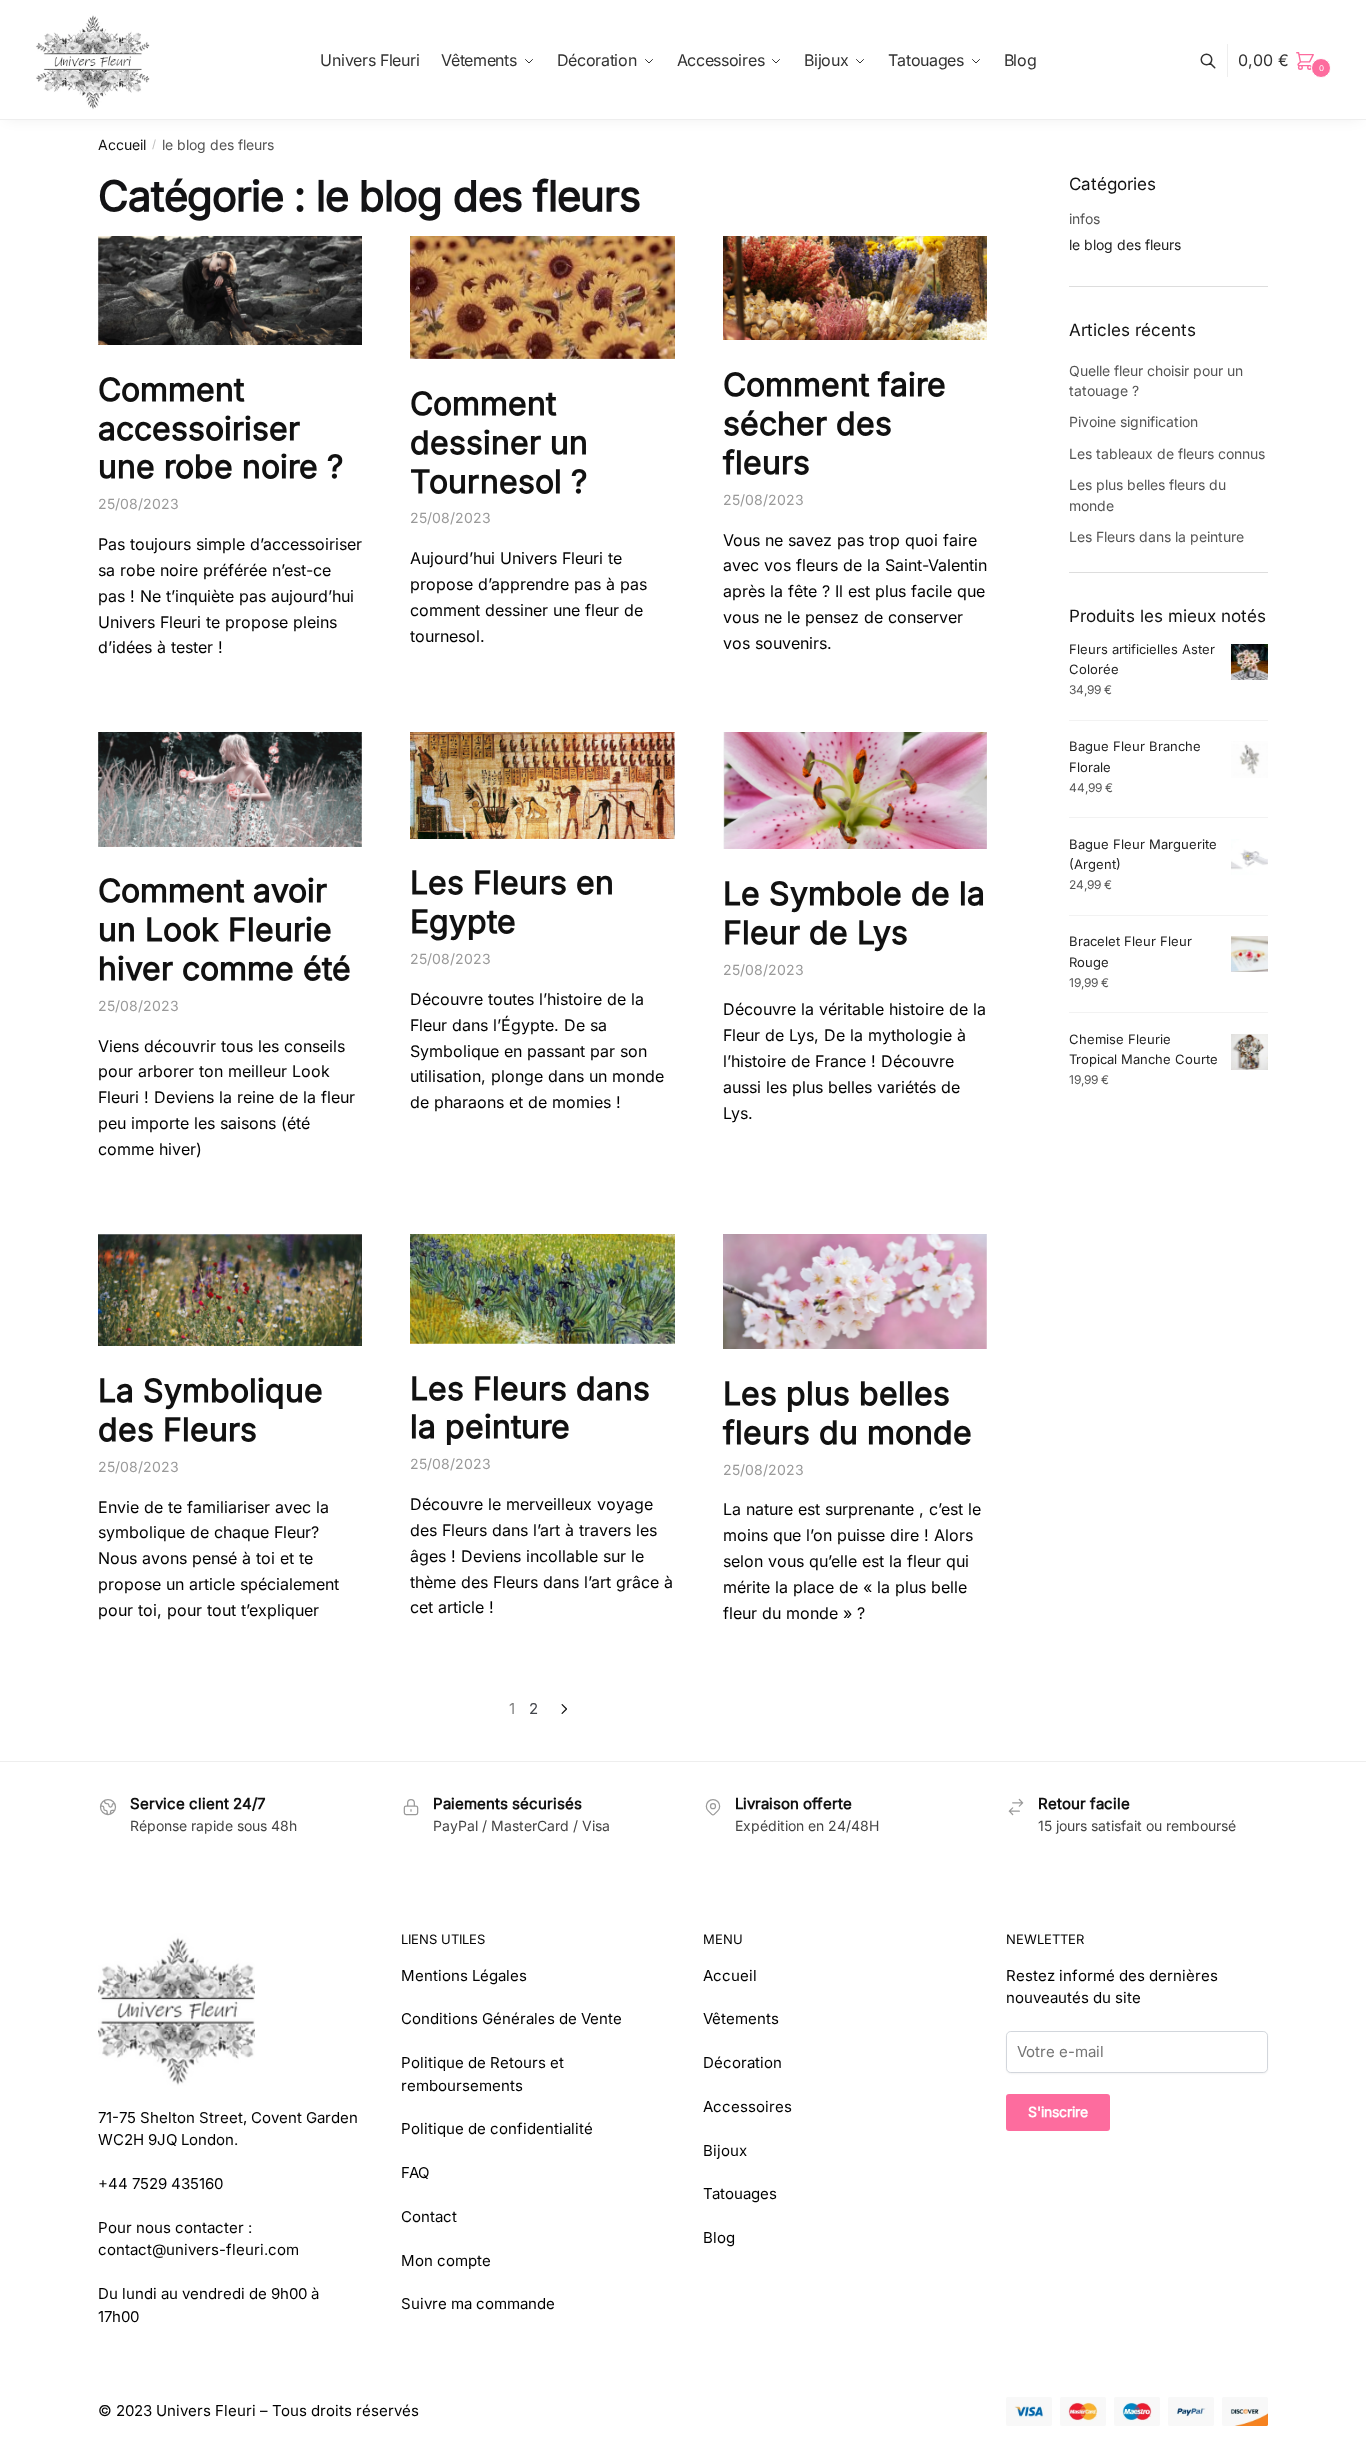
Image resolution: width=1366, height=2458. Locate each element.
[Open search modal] (1218, 60)
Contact (429, 2216)
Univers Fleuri (206, 2410)
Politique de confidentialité (497, 2128)
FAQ (415, 2172)
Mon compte (446, 2260)
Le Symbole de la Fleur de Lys (854, 913)
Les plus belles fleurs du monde (847, 1413)
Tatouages (740, 2193)
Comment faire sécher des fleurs (834, 423)
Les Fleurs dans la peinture (530, 1408)
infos (1084, 218)
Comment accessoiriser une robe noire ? (220, 428)
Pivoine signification (1133, 421)
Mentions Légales (464, 1975)
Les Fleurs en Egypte (512, 902)
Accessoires (747, 2106)
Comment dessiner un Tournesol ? (499, 442)
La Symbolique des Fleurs (210, 1410)
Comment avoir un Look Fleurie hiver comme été (224, 929)
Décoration (742, 2062)
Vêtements (741, 2018)
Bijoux (725, 2150)
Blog (719, 2237)
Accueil (122, 144)
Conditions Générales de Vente (511, 2018)
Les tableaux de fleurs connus (1167, 453)
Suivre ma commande (478, 2303)
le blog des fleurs (1125, 244)
